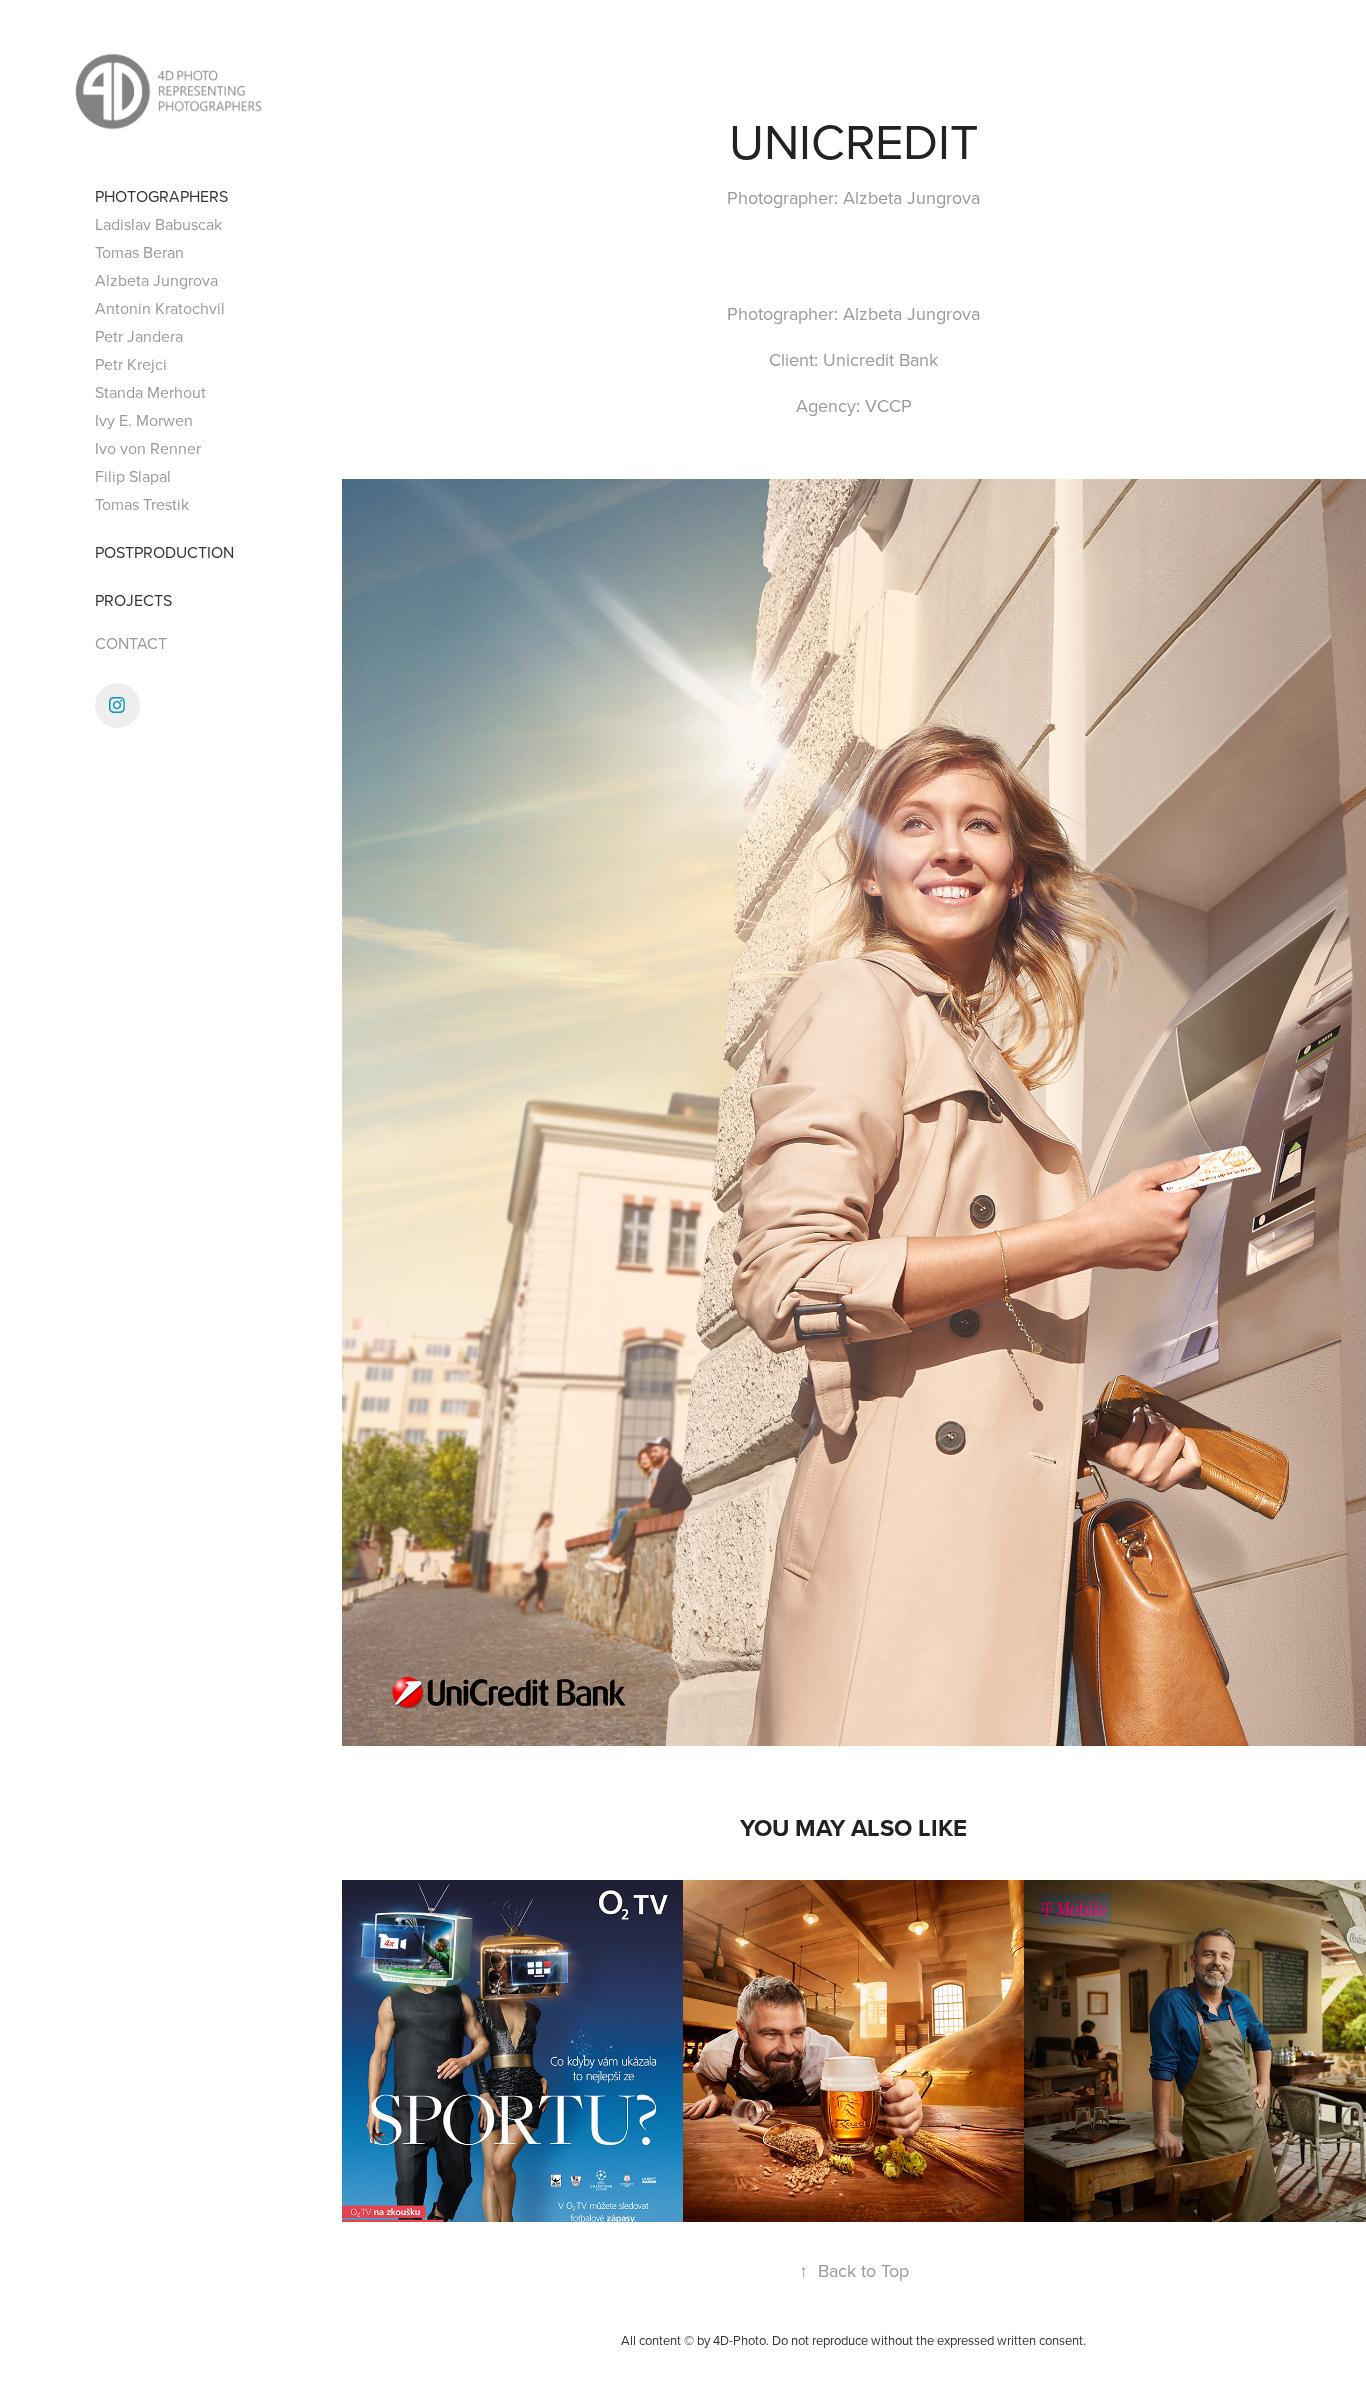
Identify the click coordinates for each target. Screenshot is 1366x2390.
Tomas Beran (139, 252)
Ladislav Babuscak (158, 224)
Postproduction (164, 552)
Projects (133, 600)
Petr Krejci (131, 364)
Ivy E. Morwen (144, 420)
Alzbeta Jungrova (156, 280)
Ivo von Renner (148, 448)
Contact (131, 643)
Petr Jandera (139, 336)
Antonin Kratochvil (160, 308)
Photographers (161, 196)
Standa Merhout (150, 392)
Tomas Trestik (142, 504)
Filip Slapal (133, 476)
